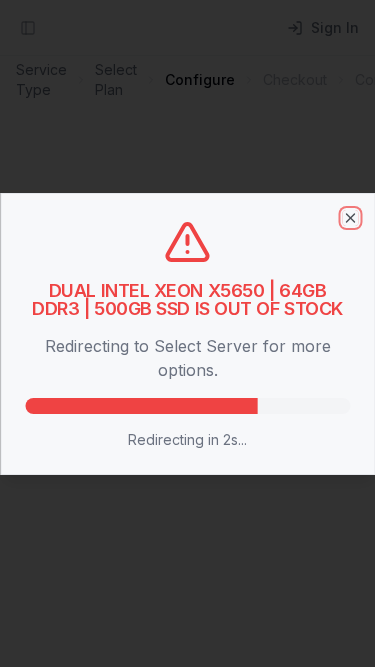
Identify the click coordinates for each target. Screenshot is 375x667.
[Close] (350, 218)
